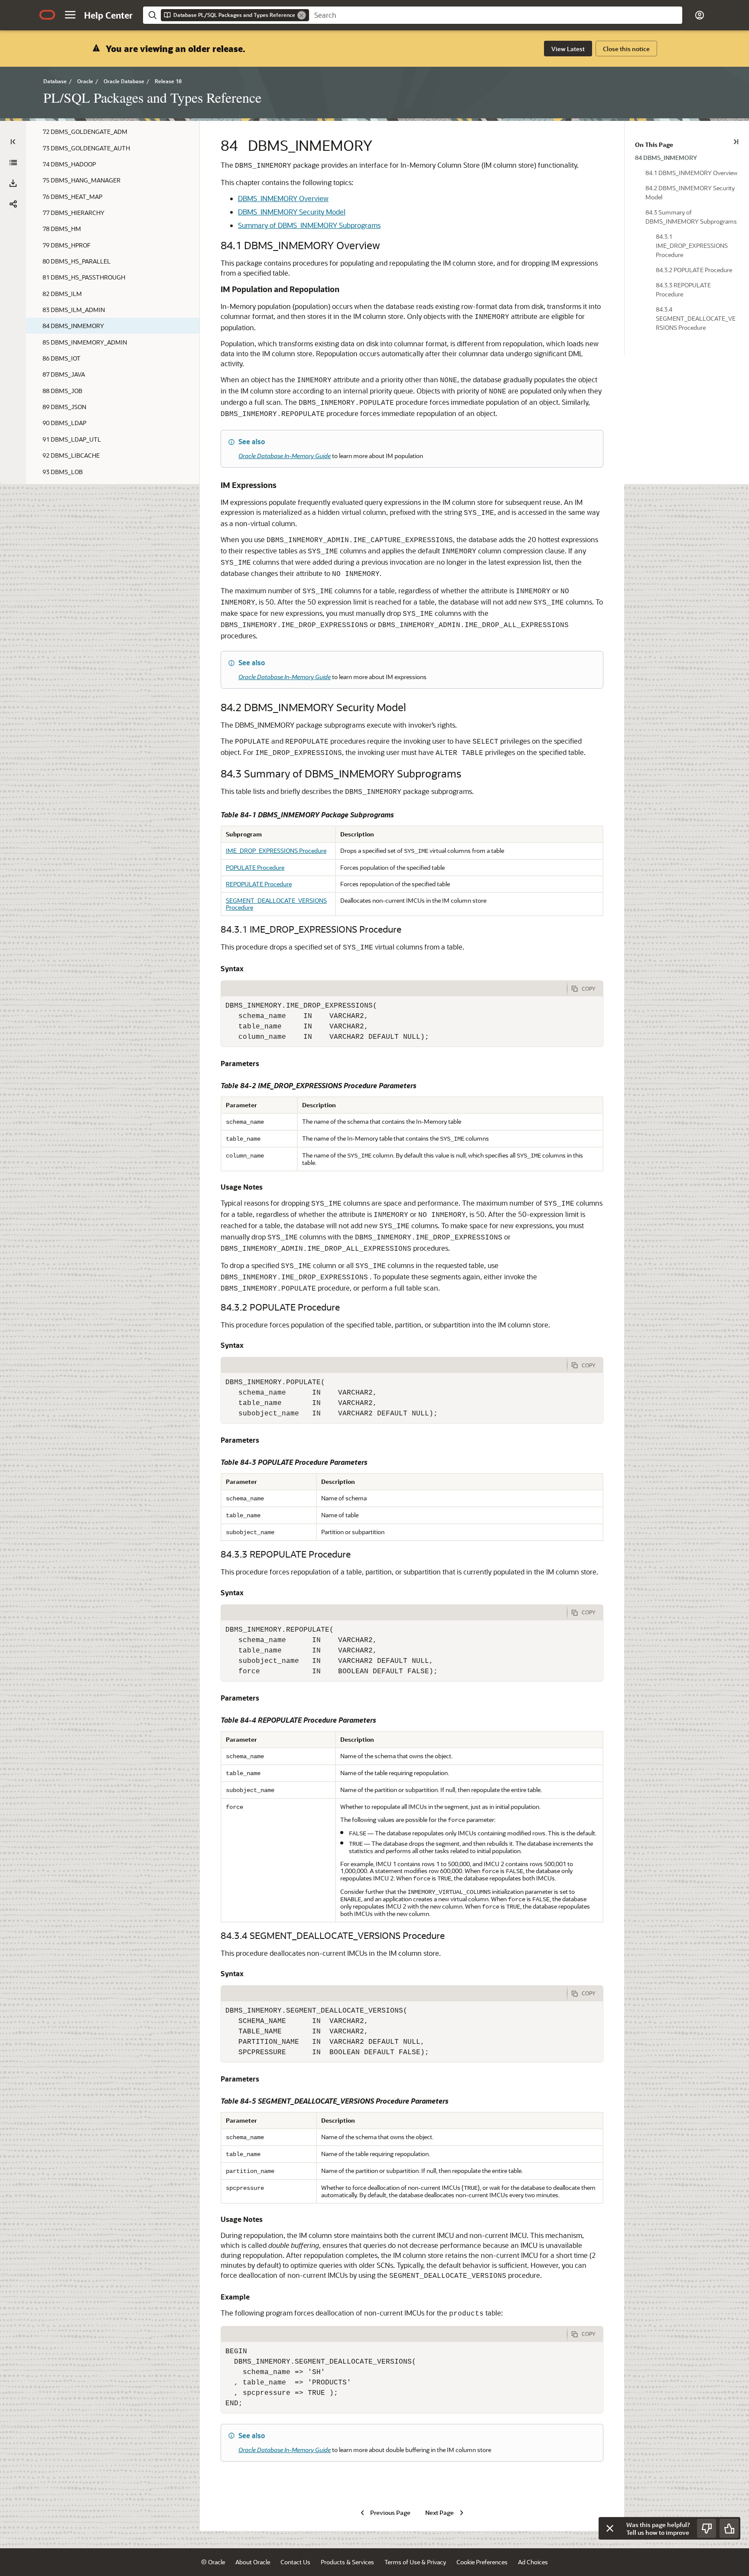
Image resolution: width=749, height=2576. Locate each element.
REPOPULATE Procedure (259, 884)
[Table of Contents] (13, 142)
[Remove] (302, 15)
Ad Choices (533, 2562)
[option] (687, 157)
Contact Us (295, 2562)
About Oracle (253, 2562)
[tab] (394, 989)
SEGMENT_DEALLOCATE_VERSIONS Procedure (276, 904)
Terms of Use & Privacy (415, 2562)
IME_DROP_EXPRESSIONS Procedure (276, 851)
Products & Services (347, 2562)
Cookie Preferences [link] (482, 2562)
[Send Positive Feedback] (729, 2528)
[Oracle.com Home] (47, 15)
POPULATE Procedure (255, 867)
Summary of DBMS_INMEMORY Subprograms (309, 225)
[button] (70, 15)
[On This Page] (736, 142)
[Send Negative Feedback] (707, 2528)
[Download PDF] (13, 183)
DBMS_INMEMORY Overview (283, 198)
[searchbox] (496, 15)
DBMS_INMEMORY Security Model (292, 212)
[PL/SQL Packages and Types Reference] (13, 163)
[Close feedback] (610, 2528)
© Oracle (213, 2562)
